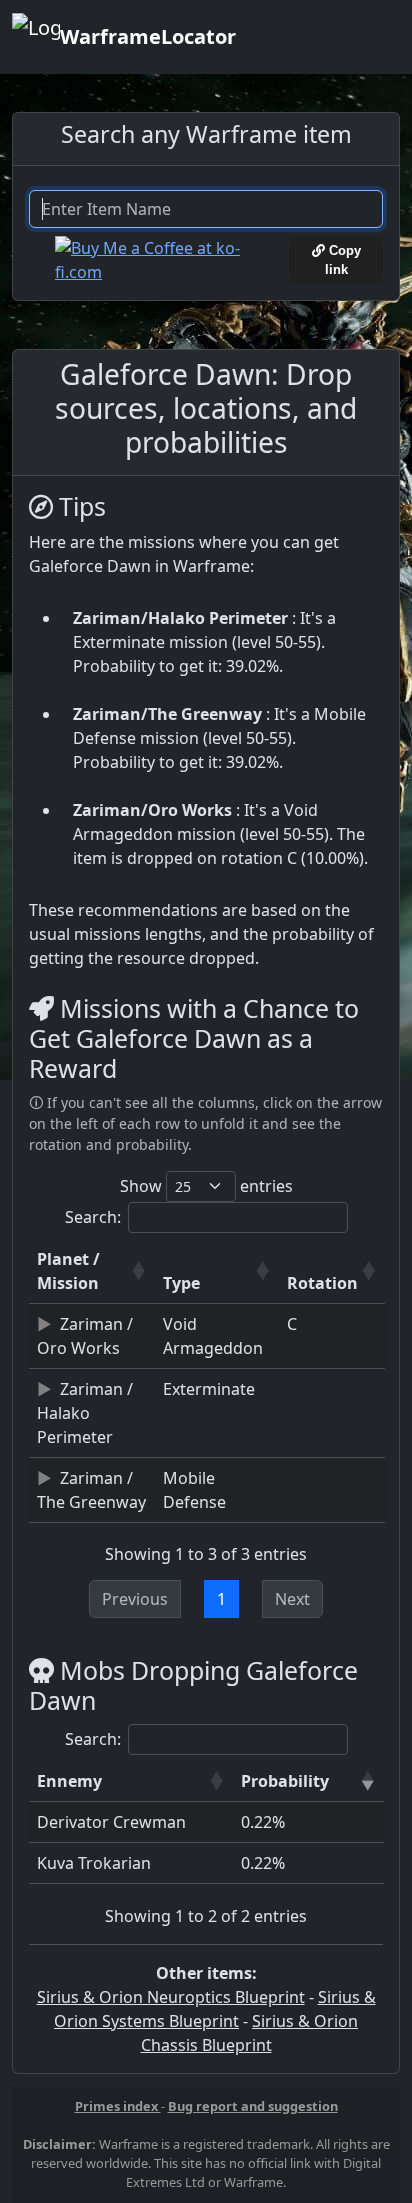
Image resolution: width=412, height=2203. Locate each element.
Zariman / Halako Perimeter (85, 1413)
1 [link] (221, 1599)
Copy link (343, 260)
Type (181, 1283)
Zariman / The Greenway (91, 1490)
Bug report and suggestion (253, 2106)
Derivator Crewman (111, 1822)
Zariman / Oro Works (85, 1336)
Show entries (206, 1186)
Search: (93, 1217)
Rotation (322, 1283)
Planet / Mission (68, 1271)
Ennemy (69, 1781)
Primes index (118, 2106)
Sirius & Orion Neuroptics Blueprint (171, 1997)
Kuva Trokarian (94, 1863)
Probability (285, 1781)
